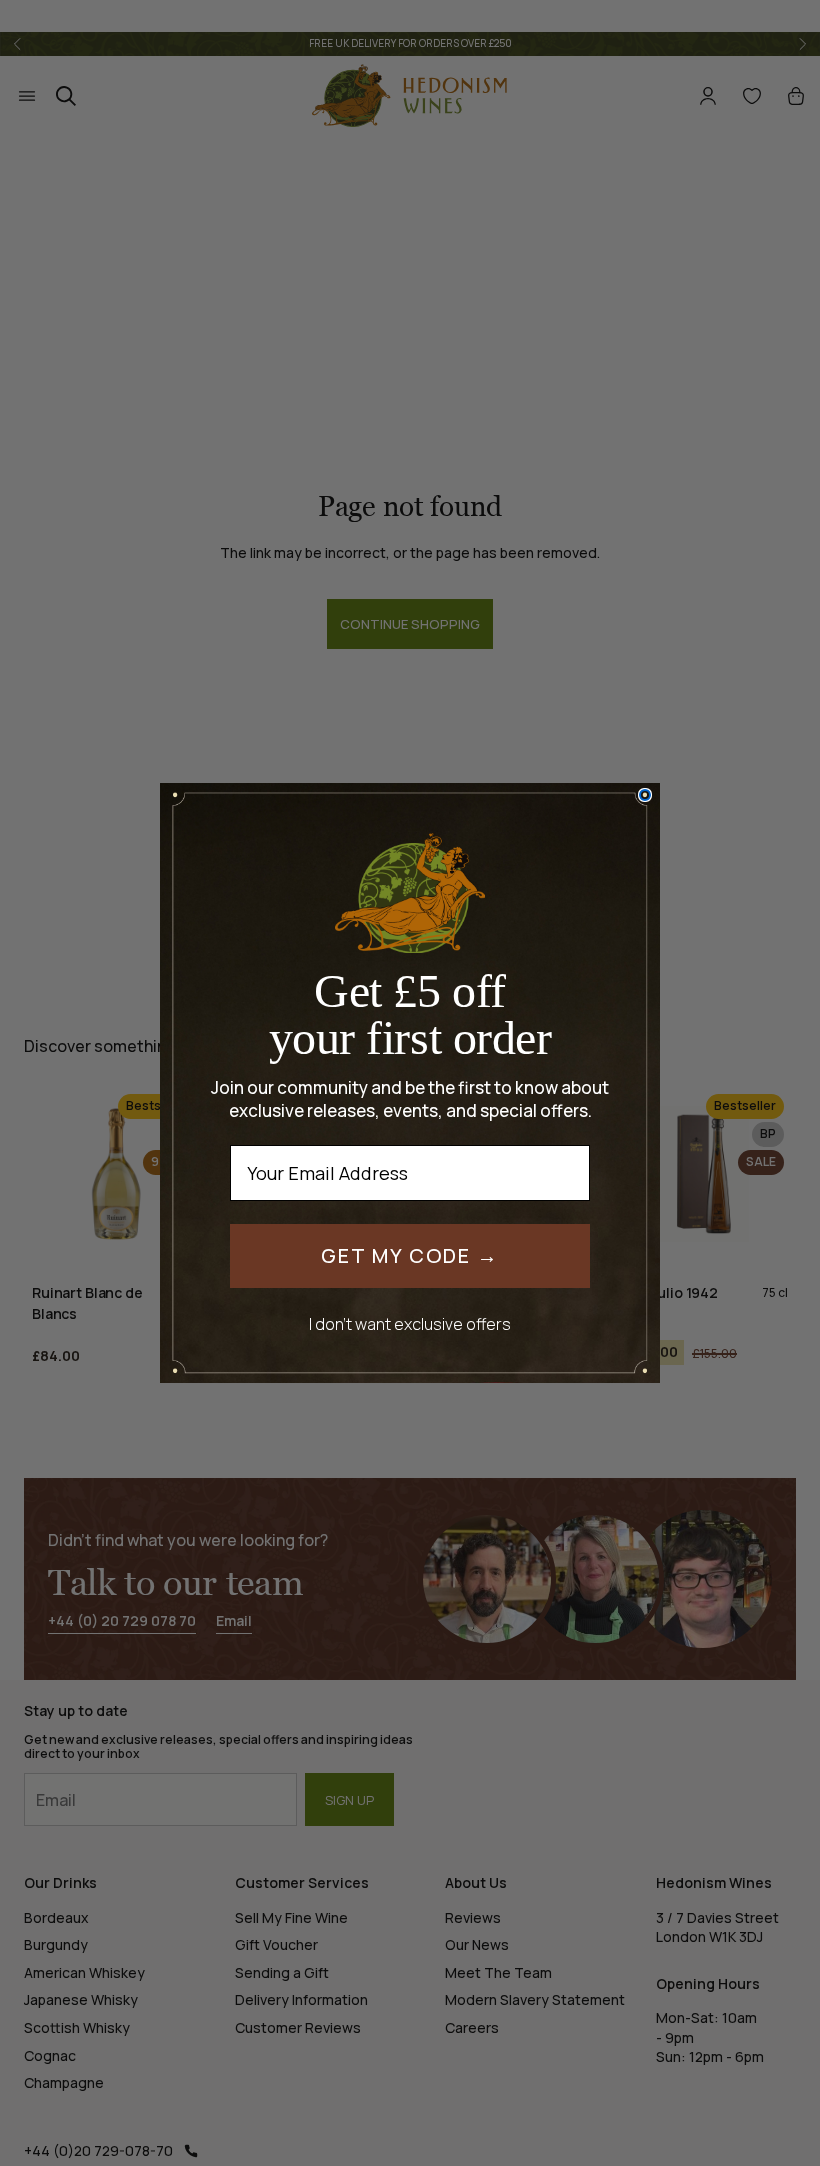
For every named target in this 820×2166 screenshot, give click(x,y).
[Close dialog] (645, 795)
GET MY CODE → (410, 1255)
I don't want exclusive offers (410, 1323)
